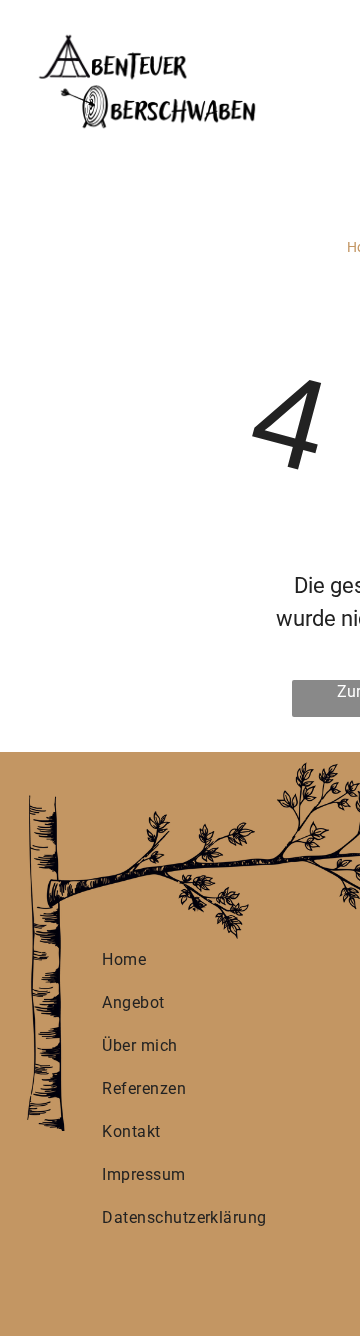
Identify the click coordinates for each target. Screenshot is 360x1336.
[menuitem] (186, 959)
